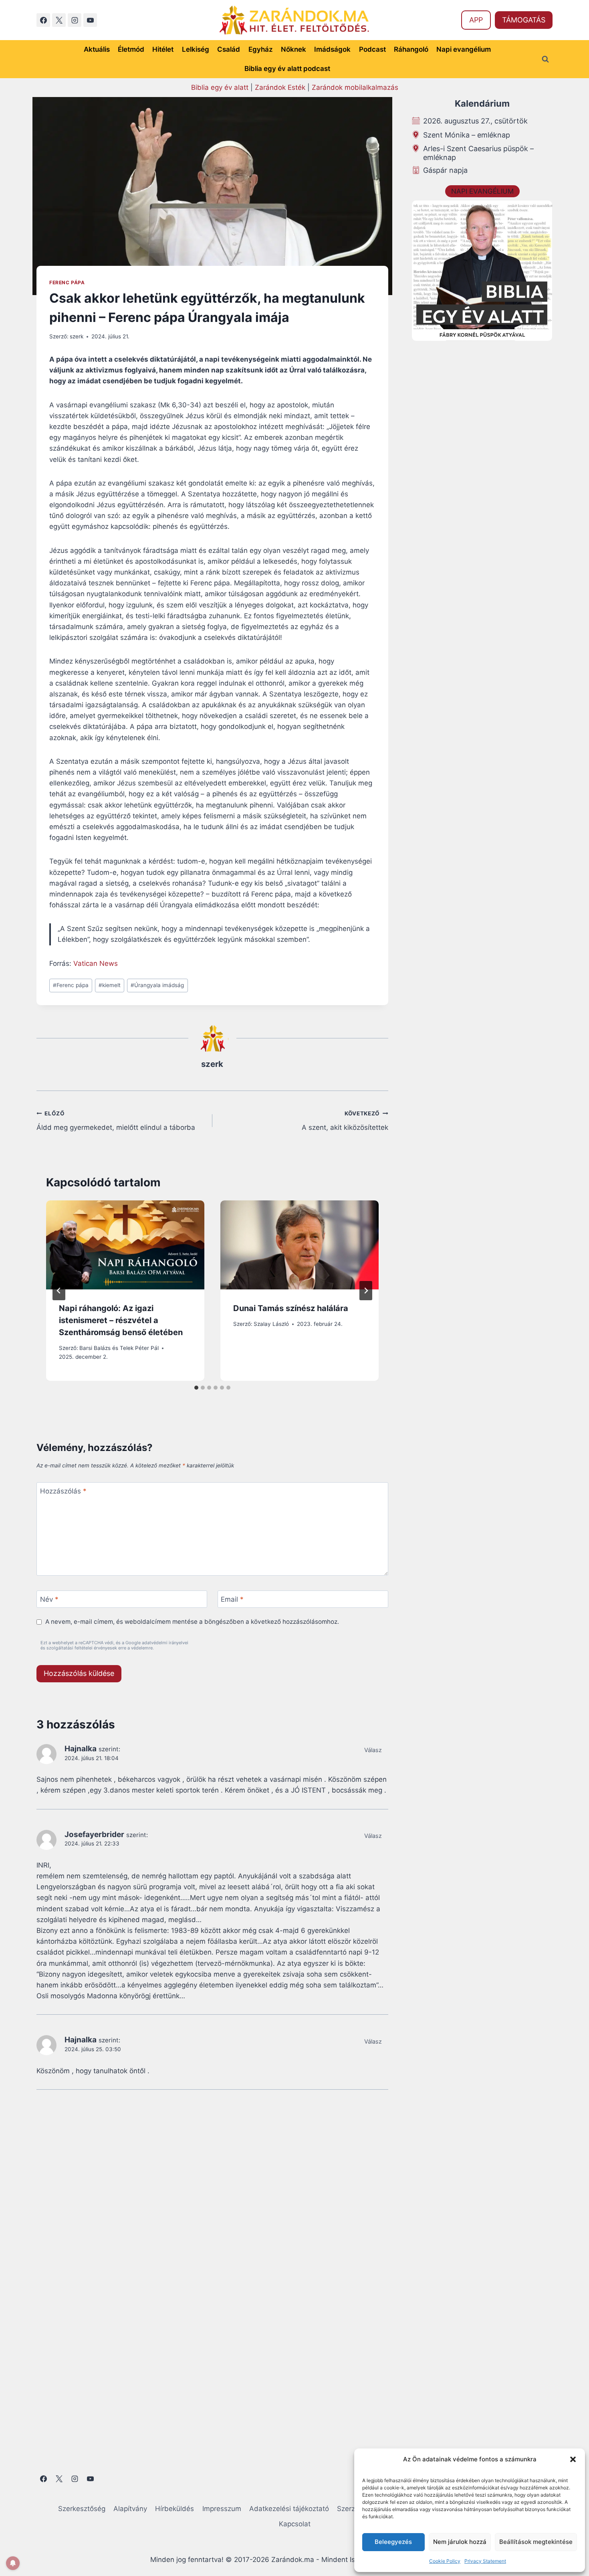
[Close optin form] (404, 1210)
